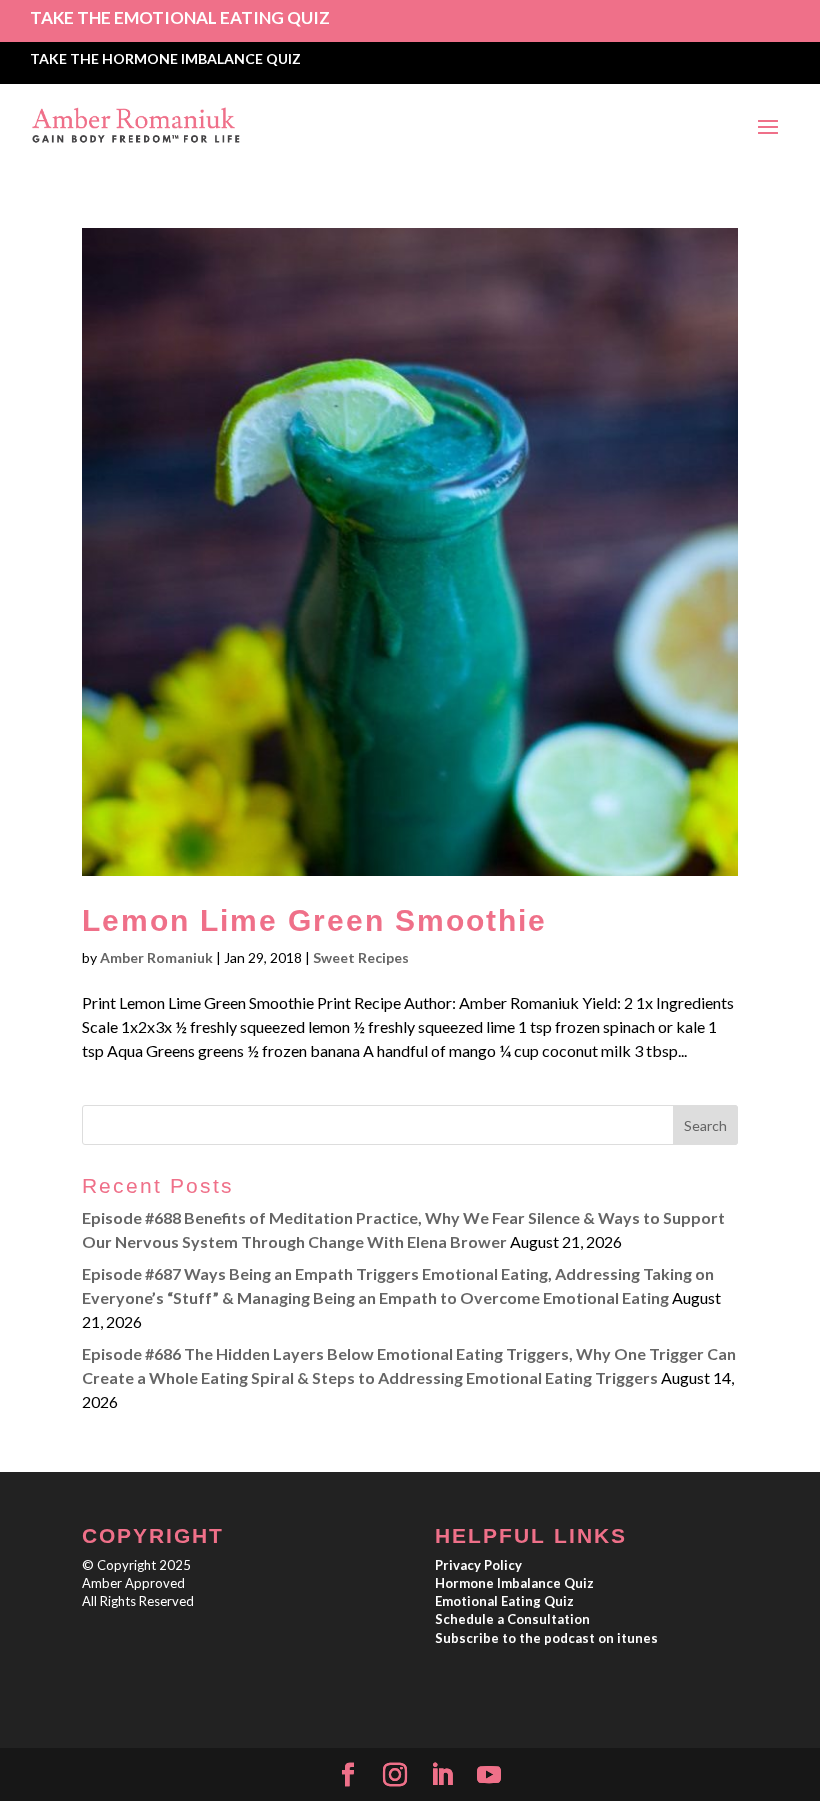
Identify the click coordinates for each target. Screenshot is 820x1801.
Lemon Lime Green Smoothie (314, 920)
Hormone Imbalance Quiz (514, 1583)
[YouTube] (489, 1775)
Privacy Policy (478, 1565)
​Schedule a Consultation (512, 1619)
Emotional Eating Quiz (504, 1601)
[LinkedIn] (442, 1775)
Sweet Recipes (361, 957)
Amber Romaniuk (156, 957)
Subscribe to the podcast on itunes (546, 1638)
